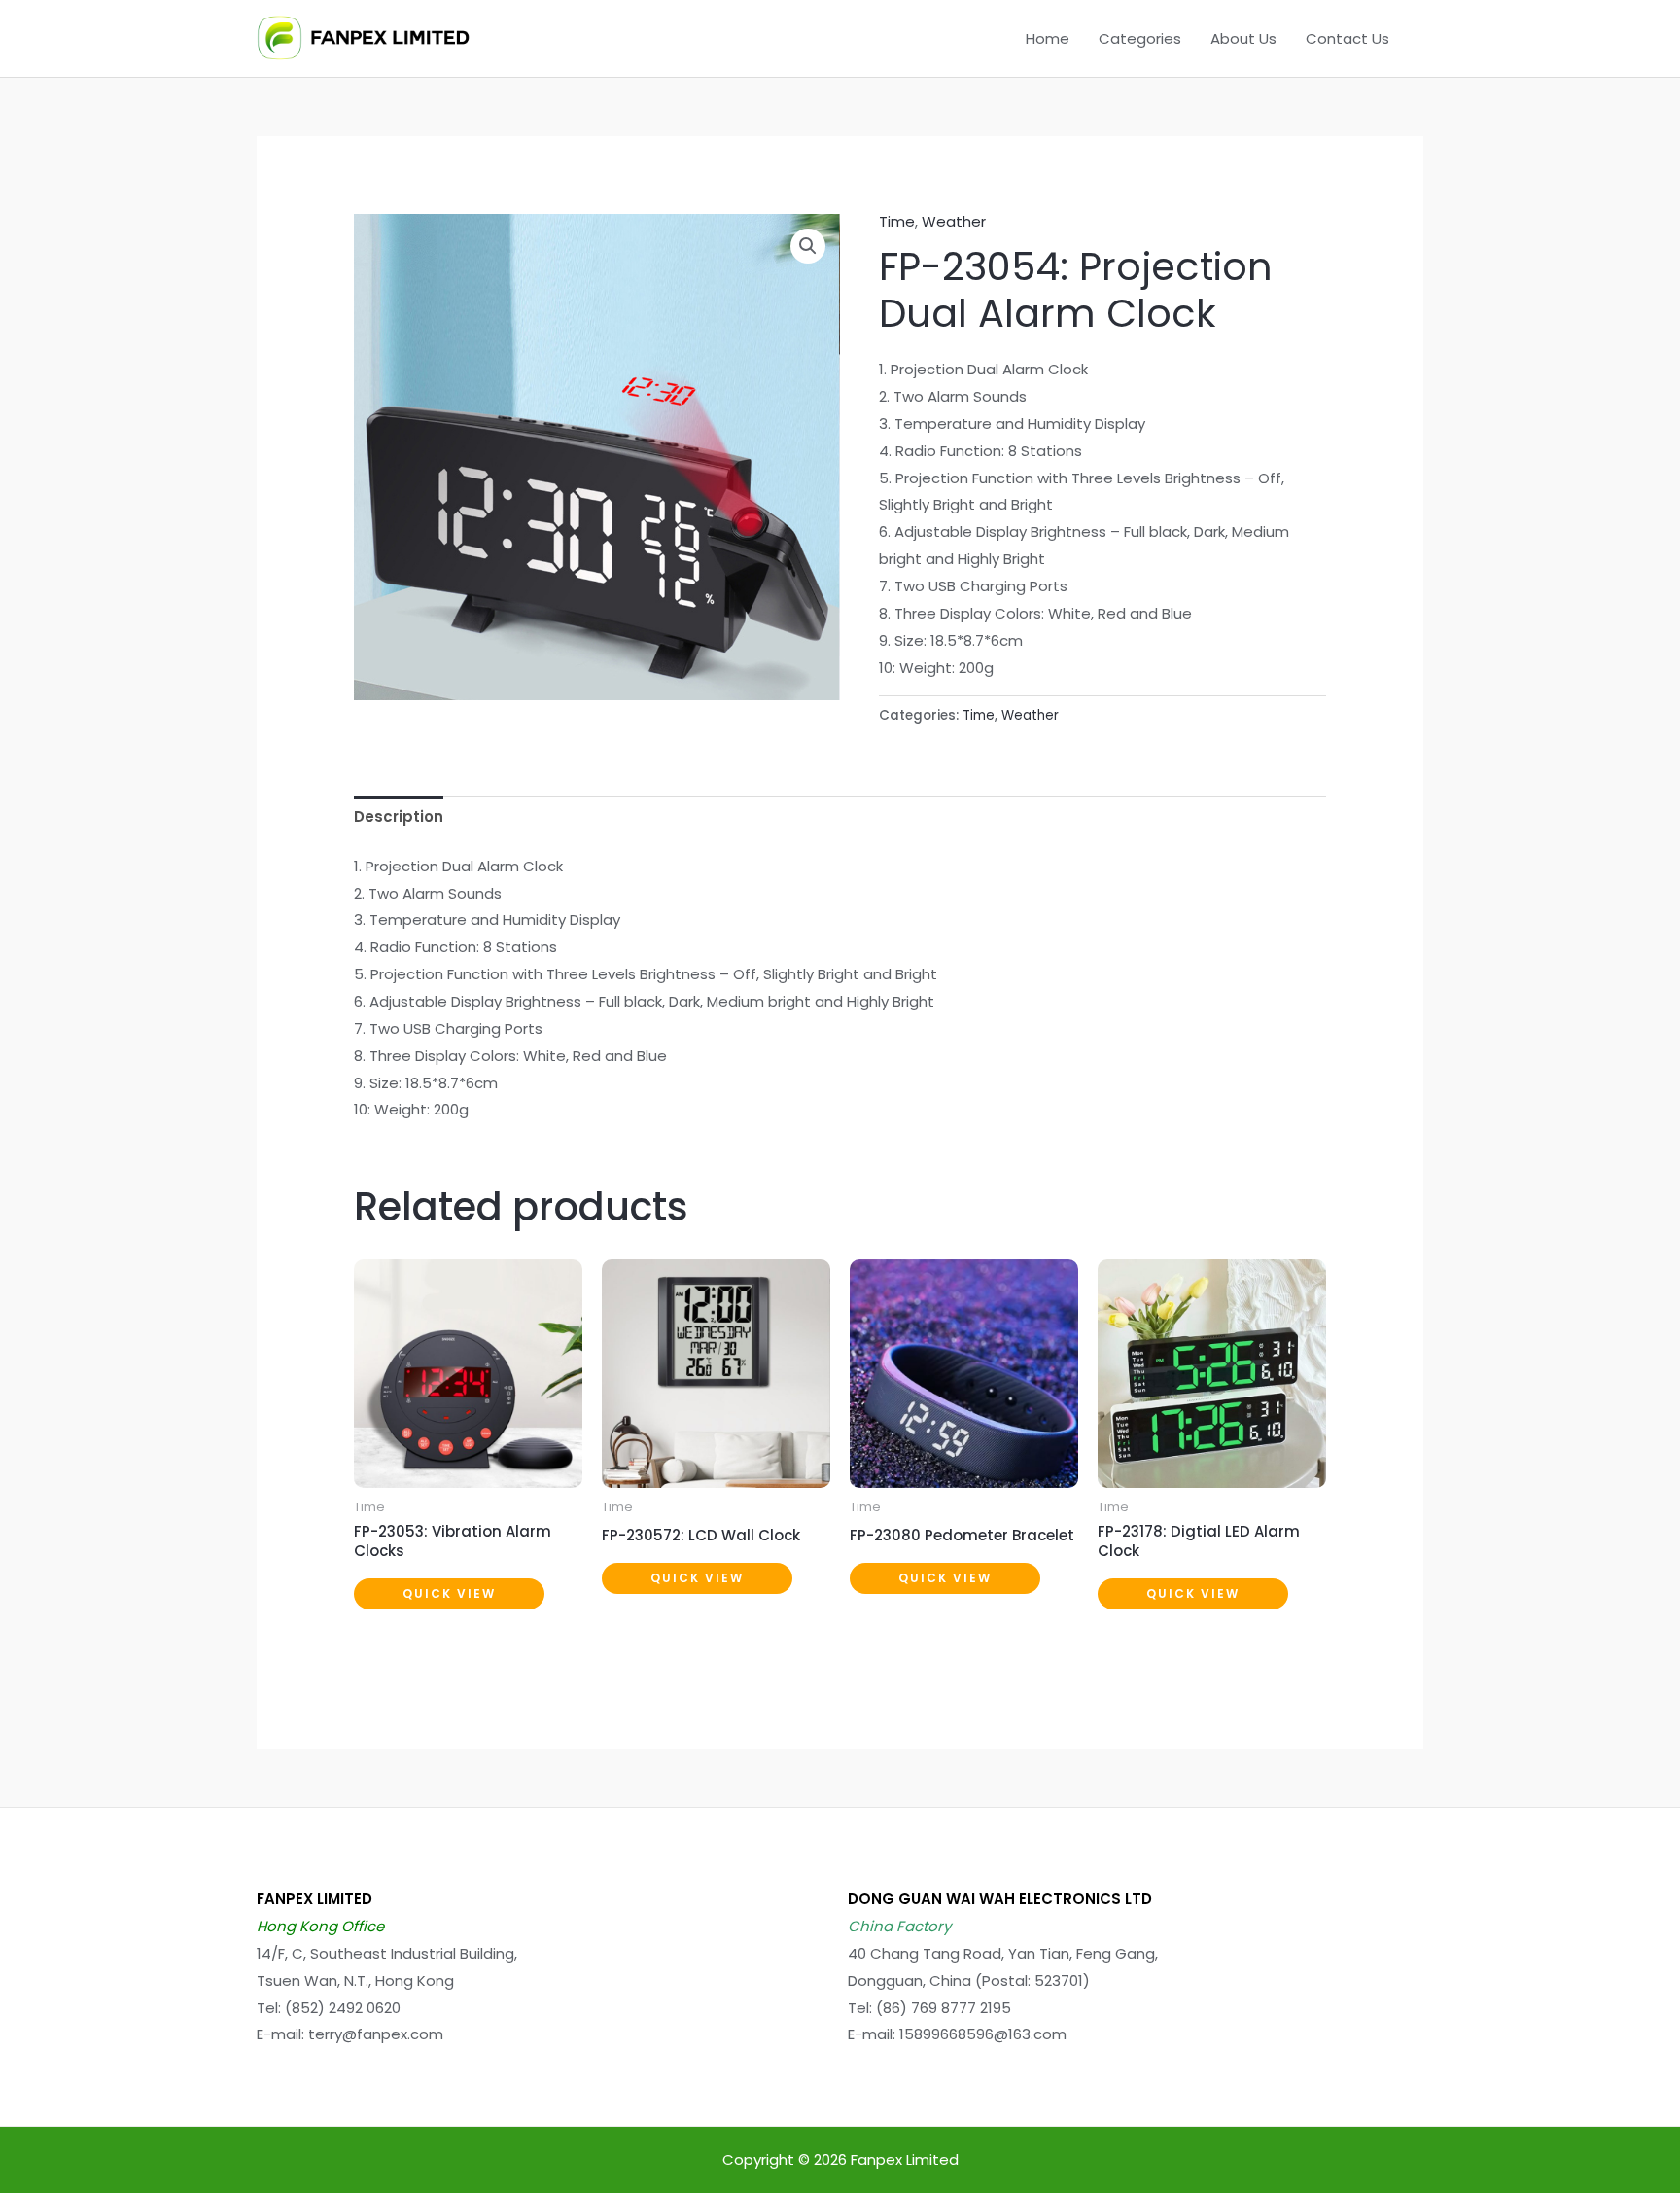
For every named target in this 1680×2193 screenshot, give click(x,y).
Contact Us (1347, 38)
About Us (1243, 38)
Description (399, 816)
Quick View (449, 1593)
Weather (954, 221)
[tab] (399, 817)
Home (1048, 38)
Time (897, 221)
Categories (1140, 38)
